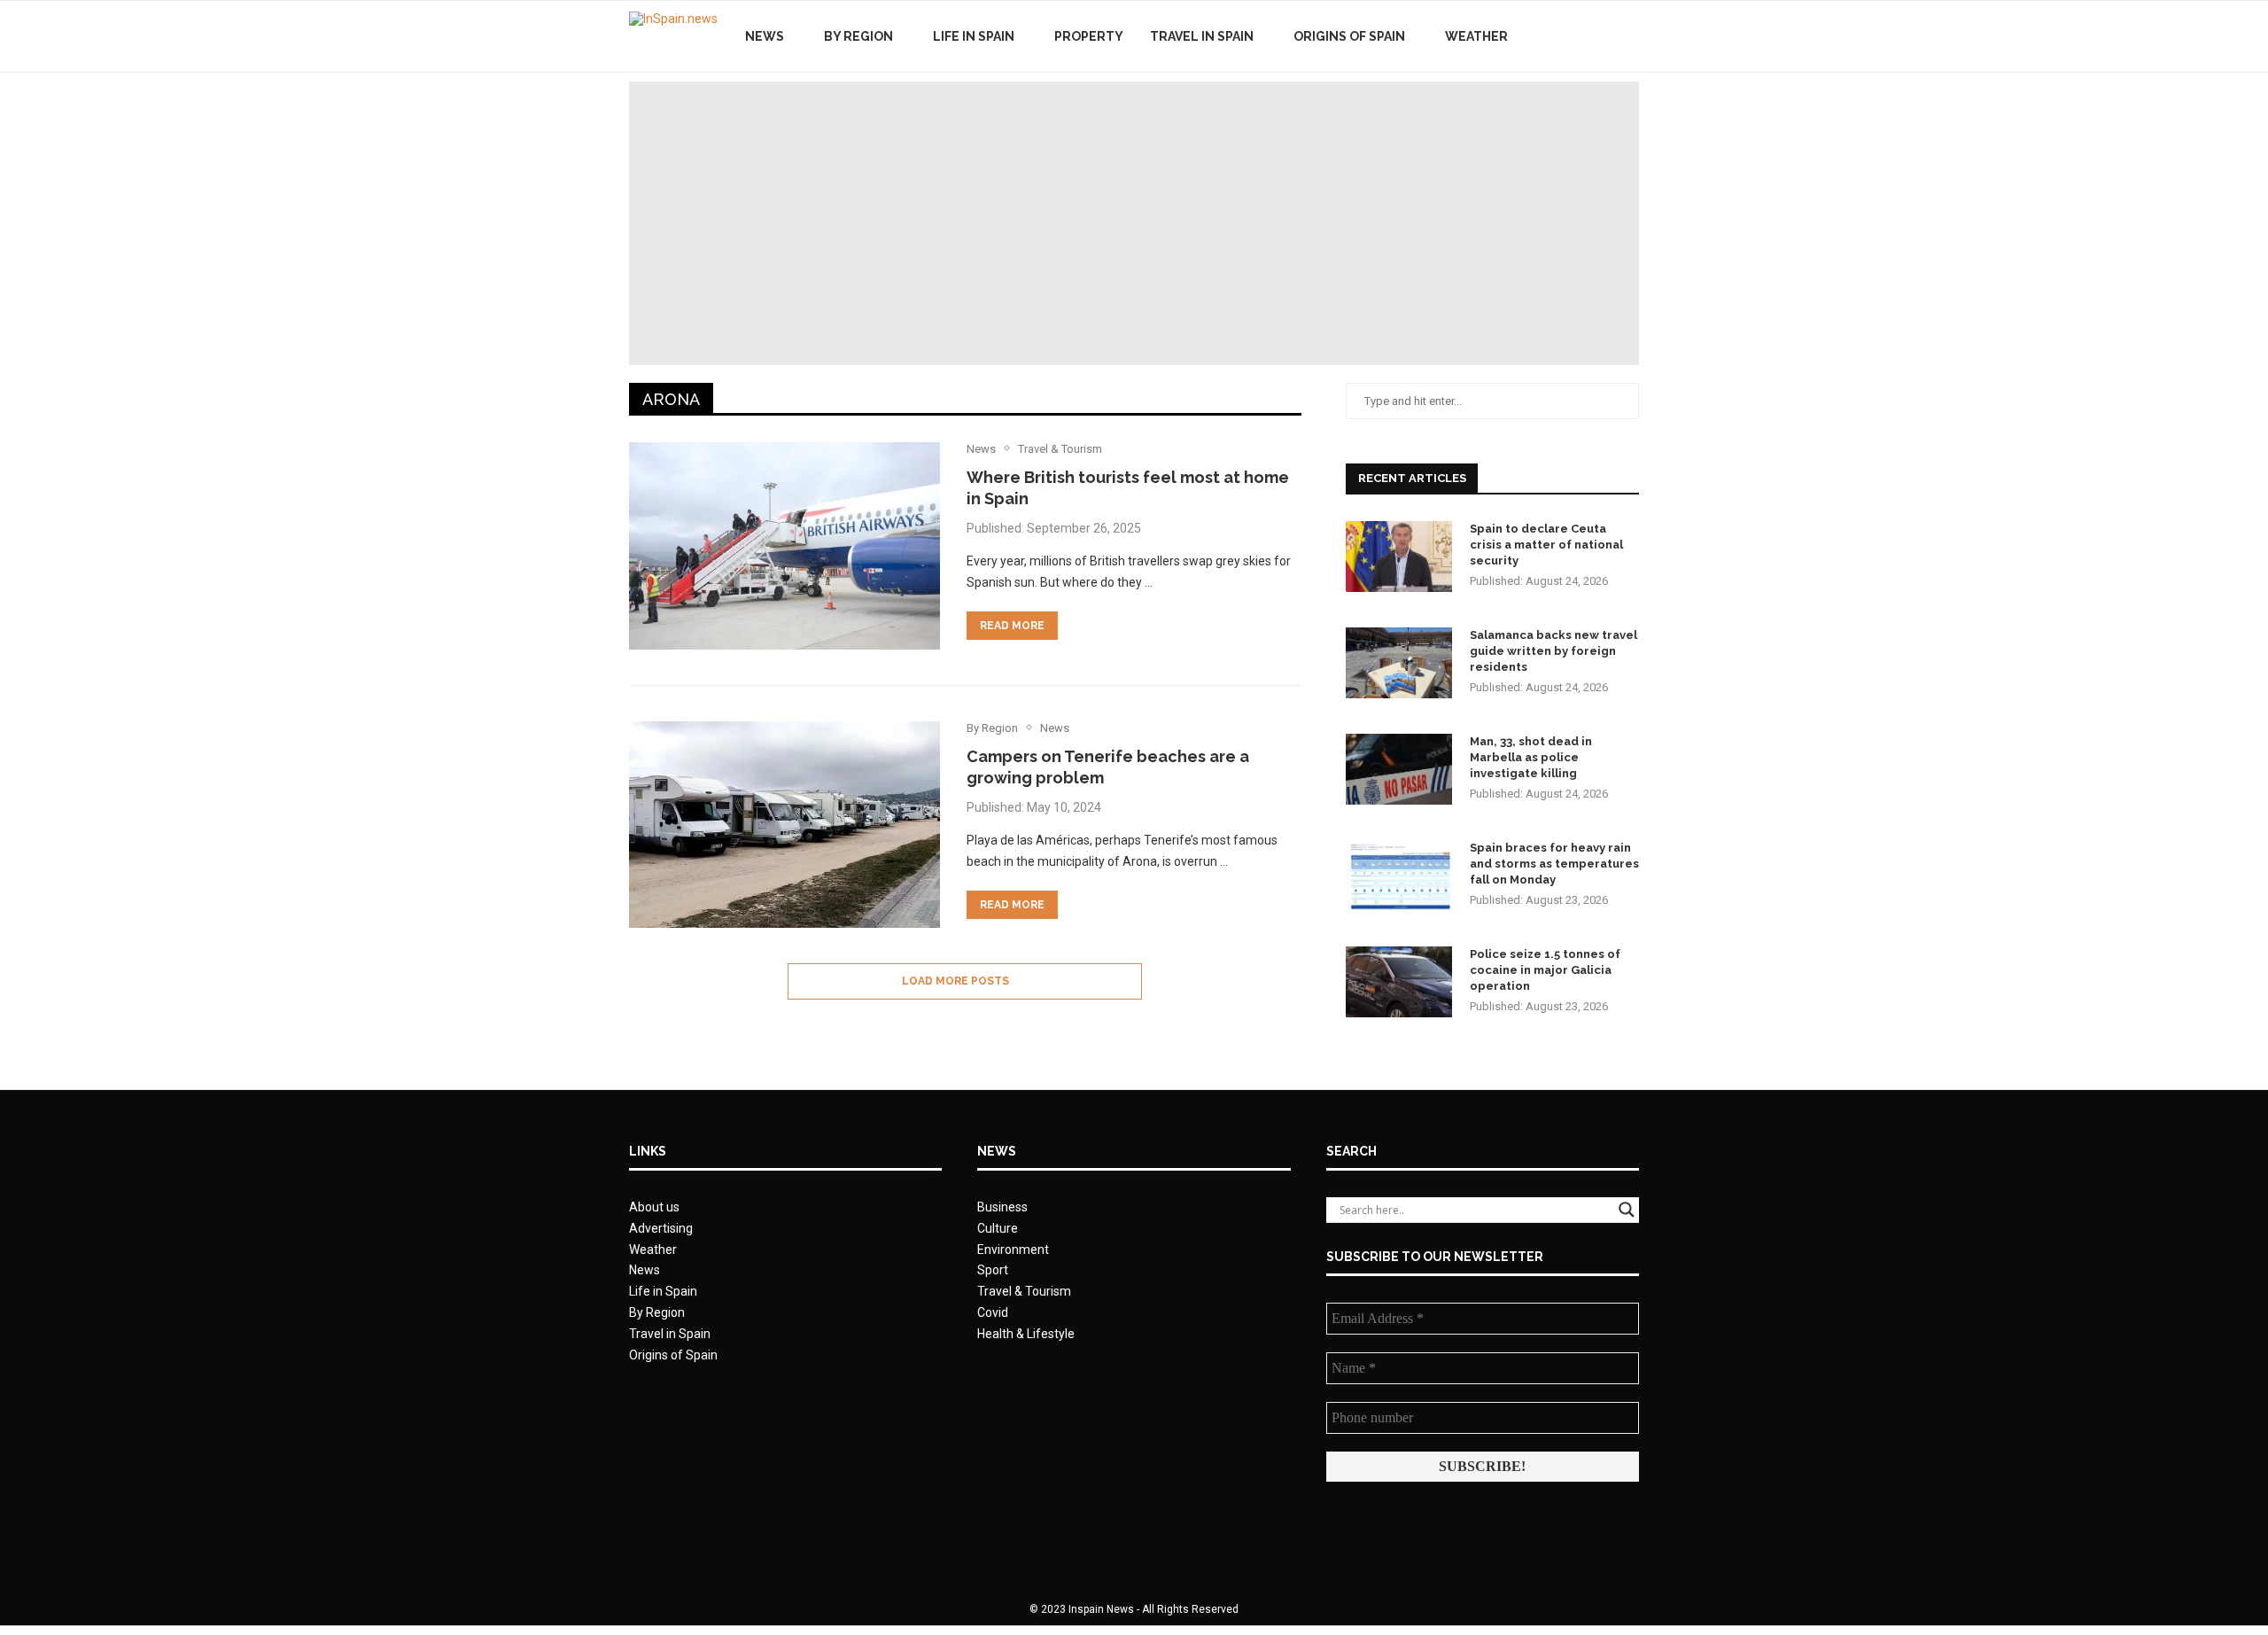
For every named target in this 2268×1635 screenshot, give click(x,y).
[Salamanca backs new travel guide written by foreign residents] (1399, 663)
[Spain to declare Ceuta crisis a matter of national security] (1399, 557)
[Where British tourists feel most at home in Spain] (784, 546)
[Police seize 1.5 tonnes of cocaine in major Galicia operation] (1399, 982)
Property (1089, 36)
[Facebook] (1566, 36)
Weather (1476, 36)
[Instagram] (1603, 36)
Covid (993, 1312)
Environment (1013, 1250)
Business (1002, 1207)
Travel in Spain (1202, 36)
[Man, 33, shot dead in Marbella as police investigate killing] (1399, 769)
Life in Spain (974, 36)
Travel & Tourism (1024, 1291)
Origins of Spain (1349, 36)
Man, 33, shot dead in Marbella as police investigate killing (1531, 757)
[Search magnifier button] (1627, 1210)
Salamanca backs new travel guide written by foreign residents (1553, 651)
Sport (993, 1270)
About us (654, 1207)
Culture (998, 1228)
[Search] (1630, 36)
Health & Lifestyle (1026, 1334)
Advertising (661, 1228)
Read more (1012, 626)
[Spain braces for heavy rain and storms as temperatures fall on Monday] (1399, 876)
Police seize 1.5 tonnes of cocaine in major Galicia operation (1545, 970)
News (765, 36)
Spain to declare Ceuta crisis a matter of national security (1546, 545)
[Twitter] (1584, 36)
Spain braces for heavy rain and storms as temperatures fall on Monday (1554, 864)
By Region (858, 36)
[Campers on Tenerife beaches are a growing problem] (784, 825)
